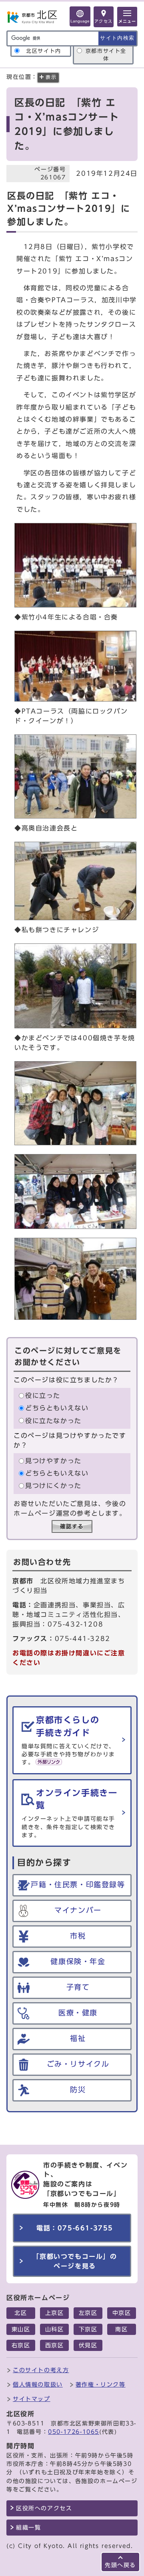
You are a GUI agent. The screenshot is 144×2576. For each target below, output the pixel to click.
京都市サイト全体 (106, 55)
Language (80, 21)
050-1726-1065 (74, 2432)
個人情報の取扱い (38, 2384)
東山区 (21, 2329)
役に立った (43, 1396)
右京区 (21, 2345)
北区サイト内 (44, 51)
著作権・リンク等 (101, 2384)
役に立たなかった (53, 1421)
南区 (121, 2329)
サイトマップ (32, 2399)
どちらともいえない (57, 1408)
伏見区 (88, 2345)
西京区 (55, 2345)
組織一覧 (28, 2528)
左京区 (88, 2313)
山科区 (55, 2329)
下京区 (88, 2329)
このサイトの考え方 (41, 2370)
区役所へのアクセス (44, 2508)
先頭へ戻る (120, 2565)
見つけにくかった (53, 1486)
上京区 (55, 2313)
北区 (21, 2313)
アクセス (104, 21)
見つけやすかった (53, 1461)
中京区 (122, 2313)
